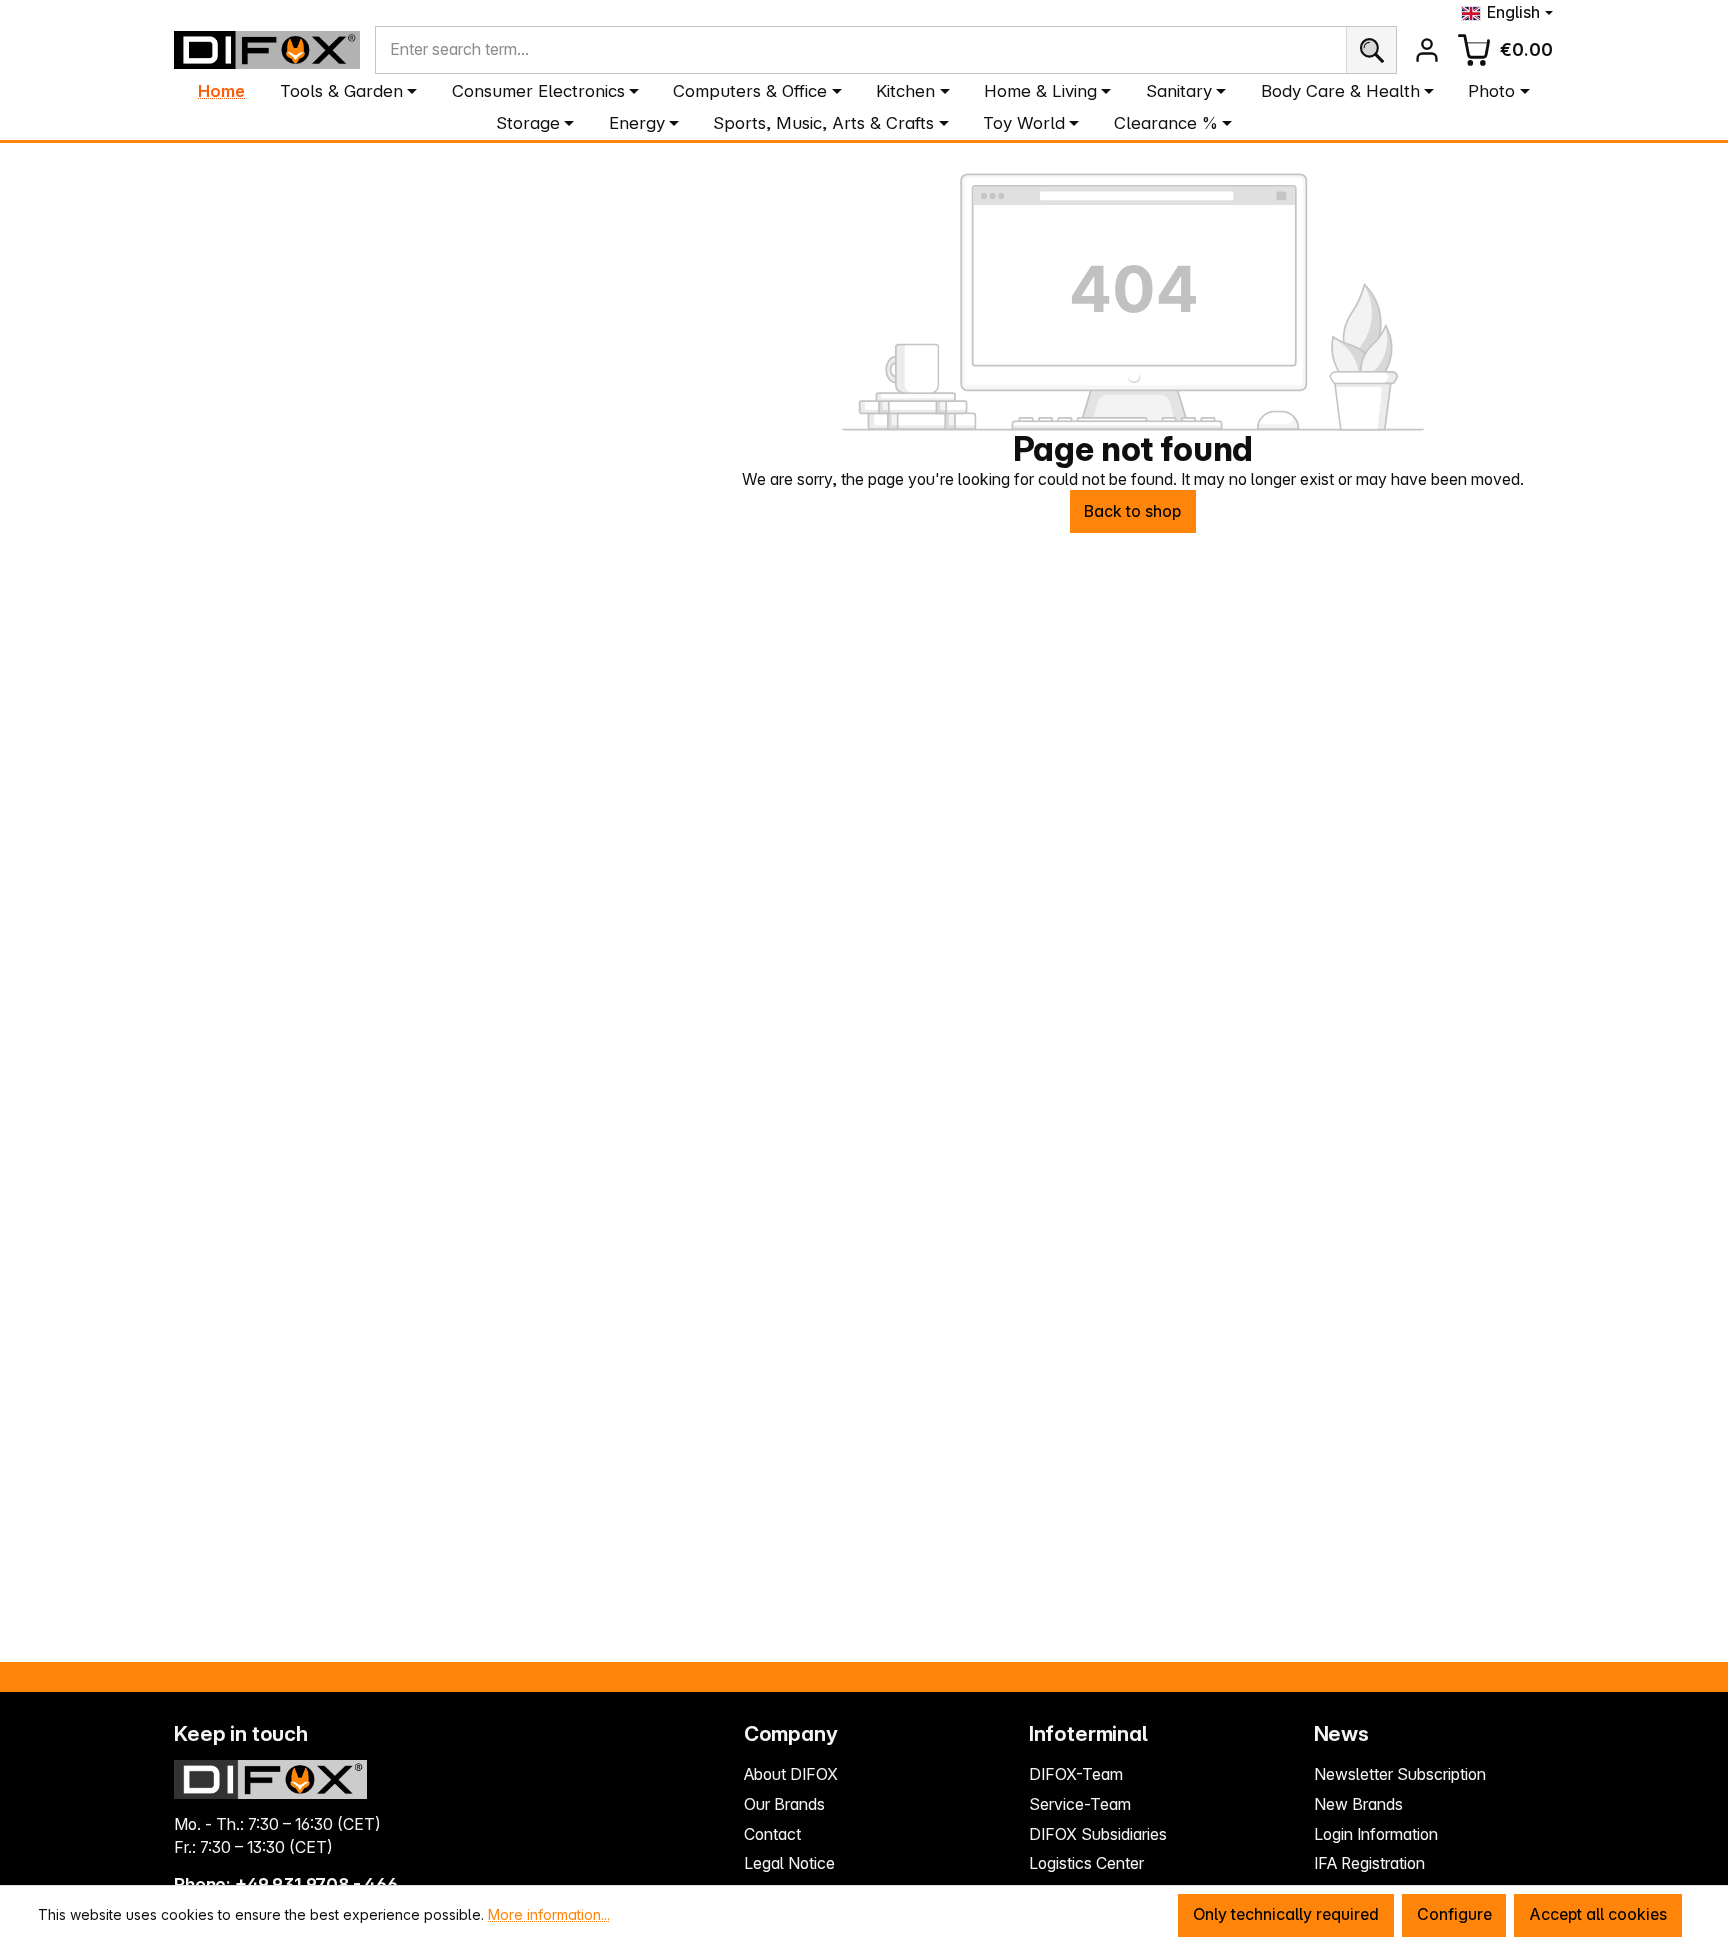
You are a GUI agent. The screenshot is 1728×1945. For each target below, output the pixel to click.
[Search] (1371, 49)
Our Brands (784, 1804)
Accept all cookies (1598, 1914)
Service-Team (1080, 1804)
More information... (549, 1914)
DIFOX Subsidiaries (1098, 1834)
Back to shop (1132, 511)
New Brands (1358, 1804)
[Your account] (1427, 50)
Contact (772, 1834)
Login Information (1376, 1834)
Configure (1454, 1914)
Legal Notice (789, 1863)
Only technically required (1286, 1914)
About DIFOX (791, 1774)
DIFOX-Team (1076, 1774)
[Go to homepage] (267, 50)
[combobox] (861, 49)
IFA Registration (1369, 1863)
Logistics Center (1086, 1863)
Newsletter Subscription (1400, 1774)
